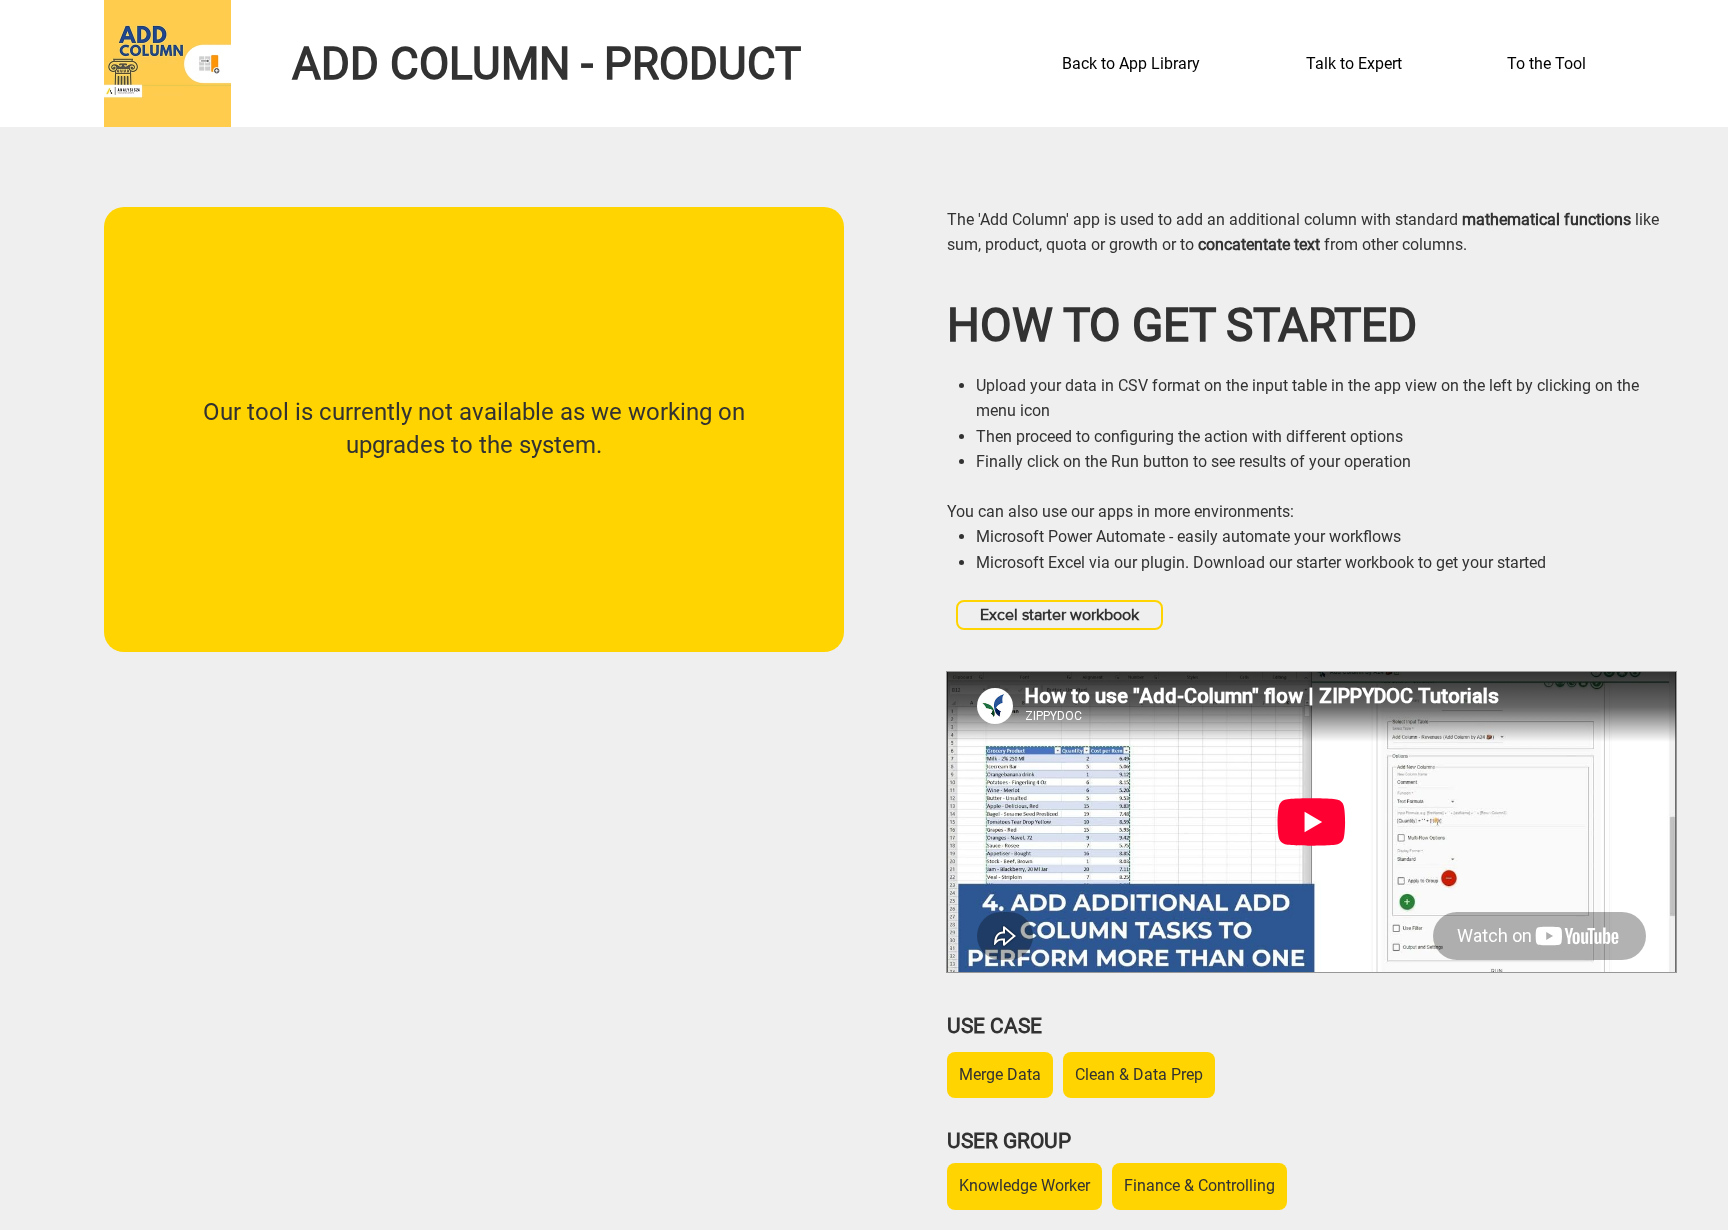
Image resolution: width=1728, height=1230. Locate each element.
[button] (1391, 64)
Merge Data (1000, 1074)
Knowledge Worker (1024, 1185)
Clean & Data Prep (1139, 1074)
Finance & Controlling (1199, 1185)
